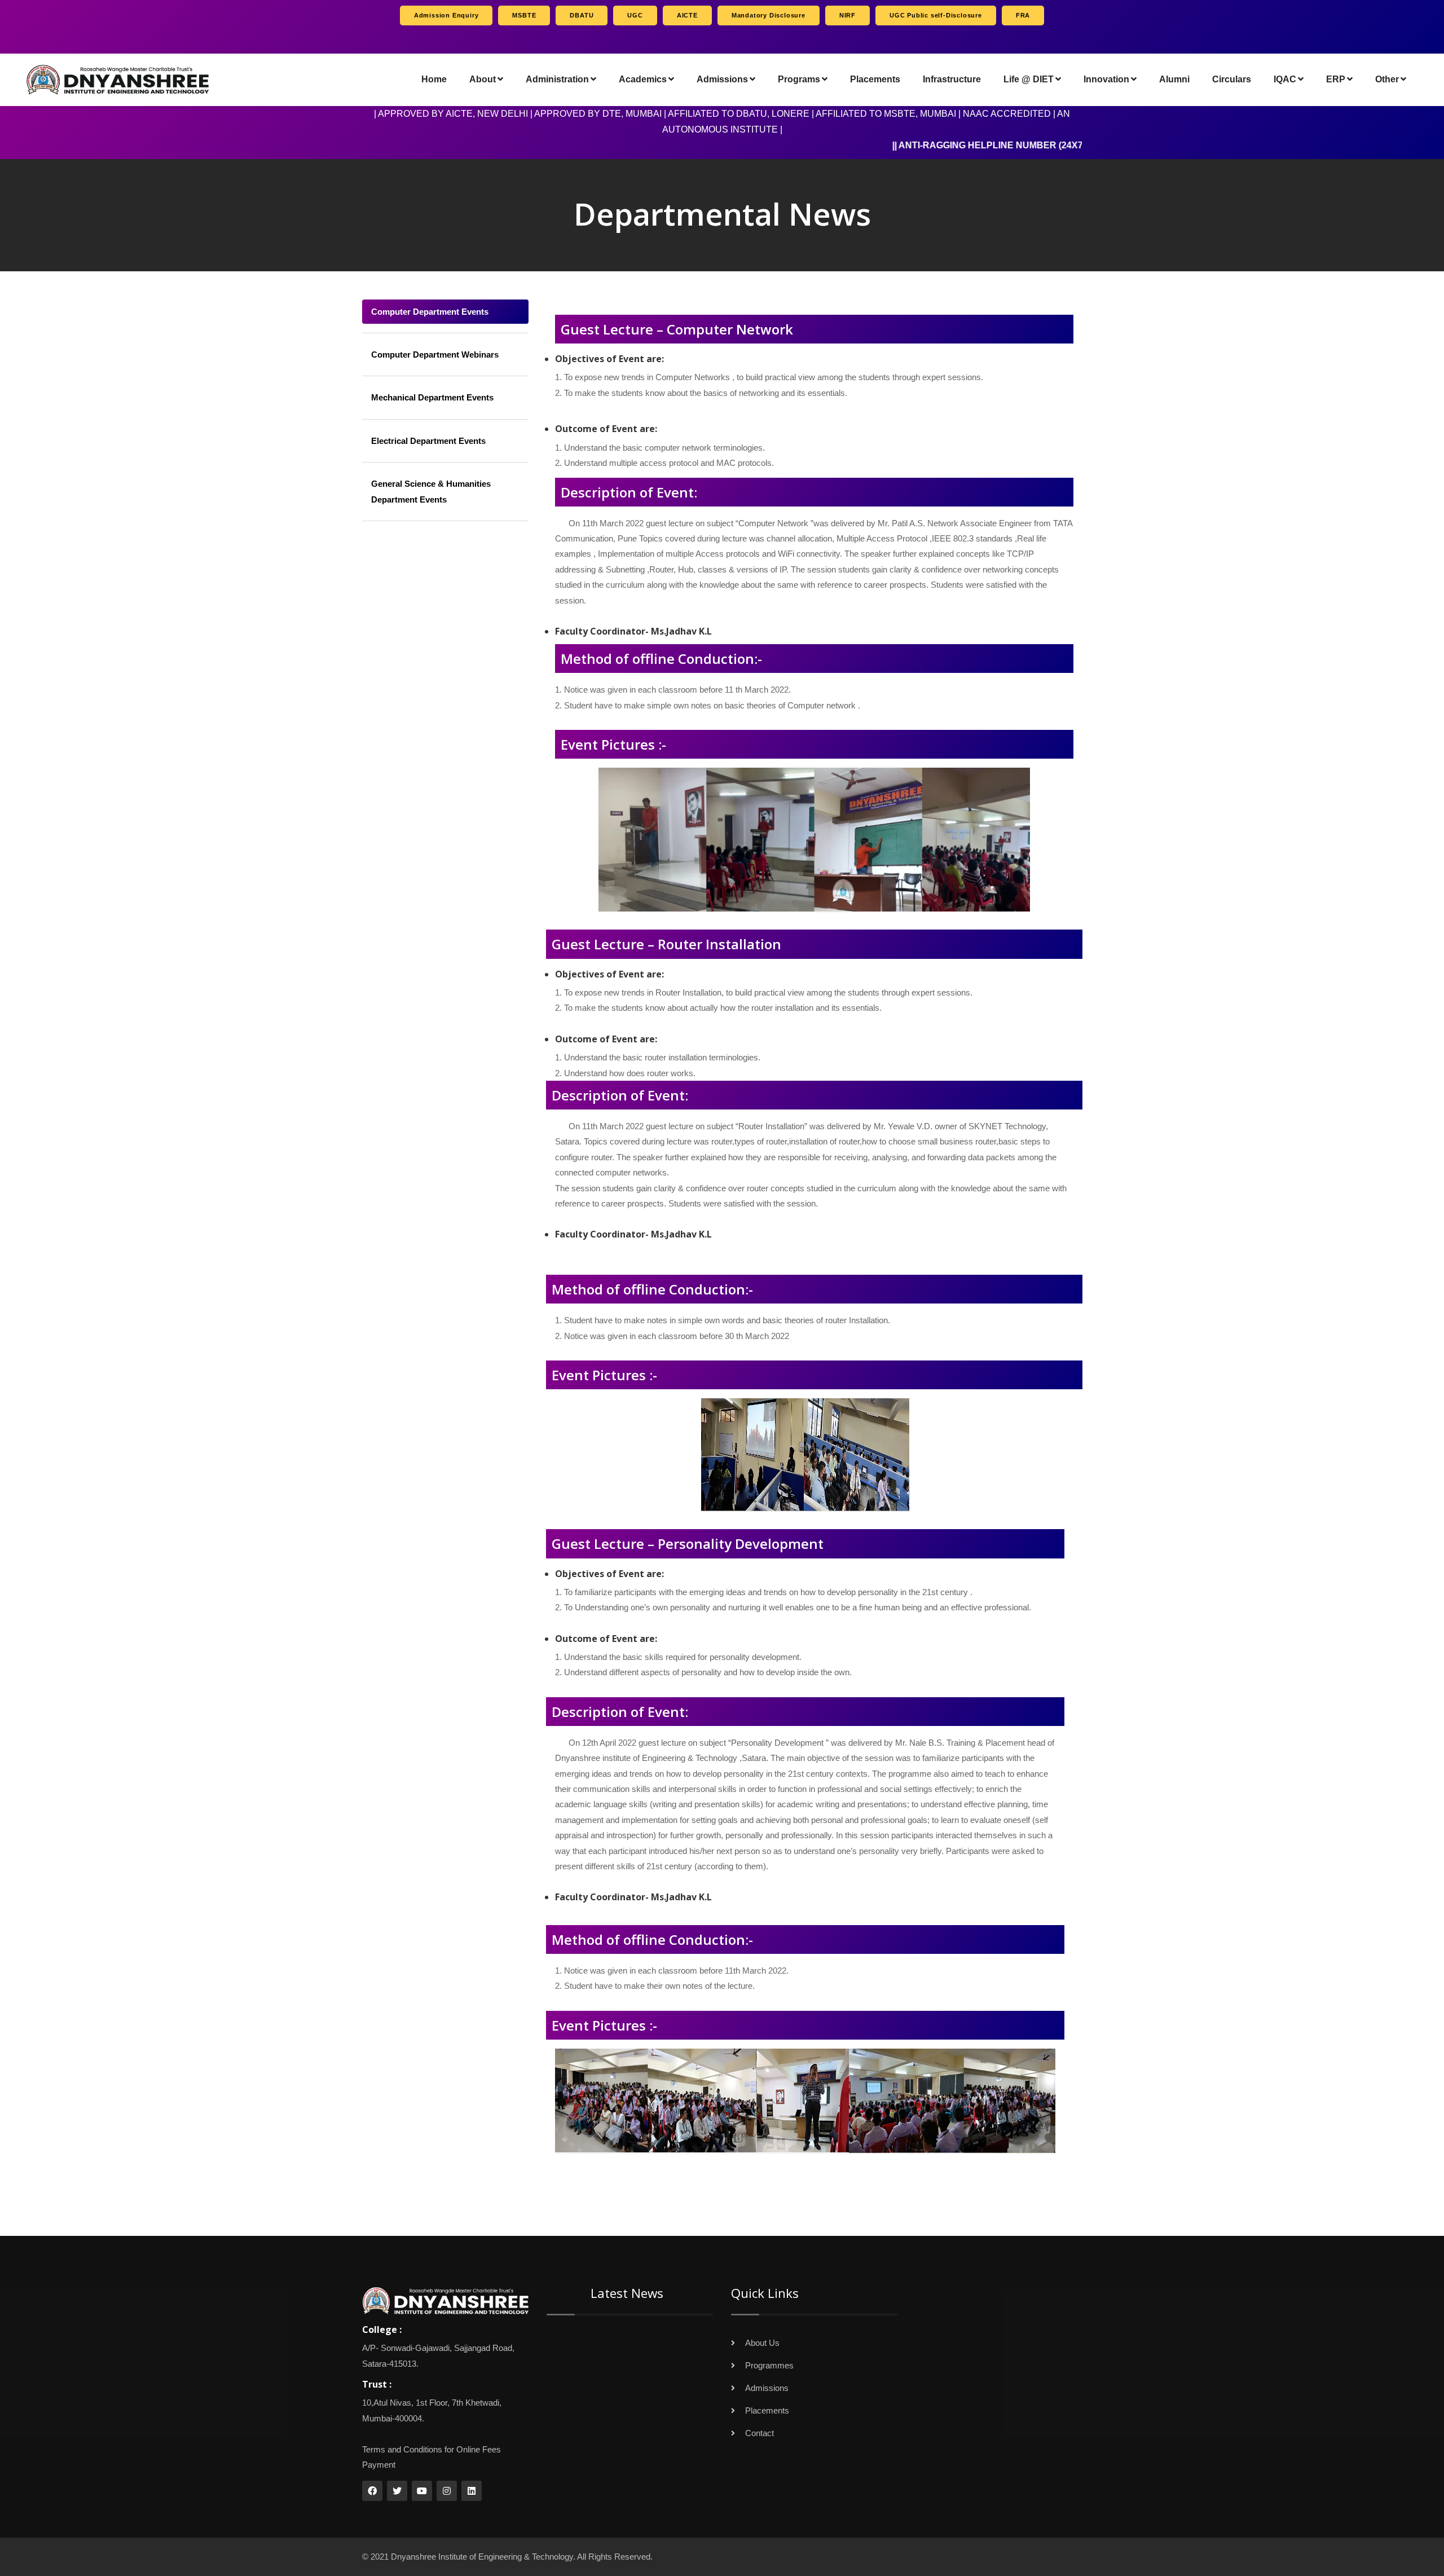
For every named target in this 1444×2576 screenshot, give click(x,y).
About (483, 79)
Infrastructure (952, 79)
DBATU (582, 15)
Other (1387, 79)
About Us (762, 2343)
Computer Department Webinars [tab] (435, 355)
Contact (760, 2433)
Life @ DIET (1029, 79)
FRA (1023, 15)
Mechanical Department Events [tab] (432, 397)
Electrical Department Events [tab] (428, 441)
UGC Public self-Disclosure (936, 15)
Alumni (1174, 79)
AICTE (687, 15)
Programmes (769, 2365)
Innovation (1106, 79)
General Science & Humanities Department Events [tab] (431, 491)
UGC (635, 15)
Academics (643, 79)
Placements (875, 79)
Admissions (722, 79)
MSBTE (524, 15)
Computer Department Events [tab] (430, 312)
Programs (799, 79)
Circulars (1232, 79)
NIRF (848, 15)
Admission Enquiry (446, 15)
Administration (557, 79)
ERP (1336, 79)
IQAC (1285, 79)
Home (434, 79)
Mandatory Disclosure (769, 15)
